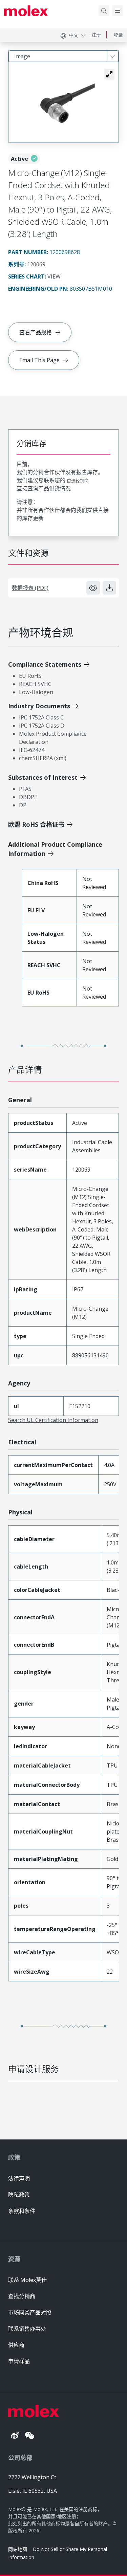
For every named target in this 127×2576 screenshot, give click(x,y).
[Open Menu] (118, 11)
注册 (96, 35)
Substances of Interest (43, 777)
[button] (109, 74)
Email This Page (39, 360)
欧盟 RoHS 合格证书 (36, 824)
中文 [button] (73, 35)
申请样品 (19, 2361)
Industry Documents (39, 706)
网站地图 (18, 2549)
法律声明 (19, 2178)
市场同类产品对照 (30, 2312)
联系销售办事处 (27, 2329)
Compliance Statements (45, 664)
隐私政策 (19, 2195)
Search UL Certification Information (53, 1420)
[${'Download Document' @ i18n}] (109, 588)
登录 (118, 35)
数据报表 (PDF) (30, 588)
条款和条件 (22, 2211)
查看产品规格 (36, 332)
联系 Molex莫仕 (27, 2280)
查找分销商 (22, 2296)
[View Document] (93, 588)
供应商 (16, 2345)
